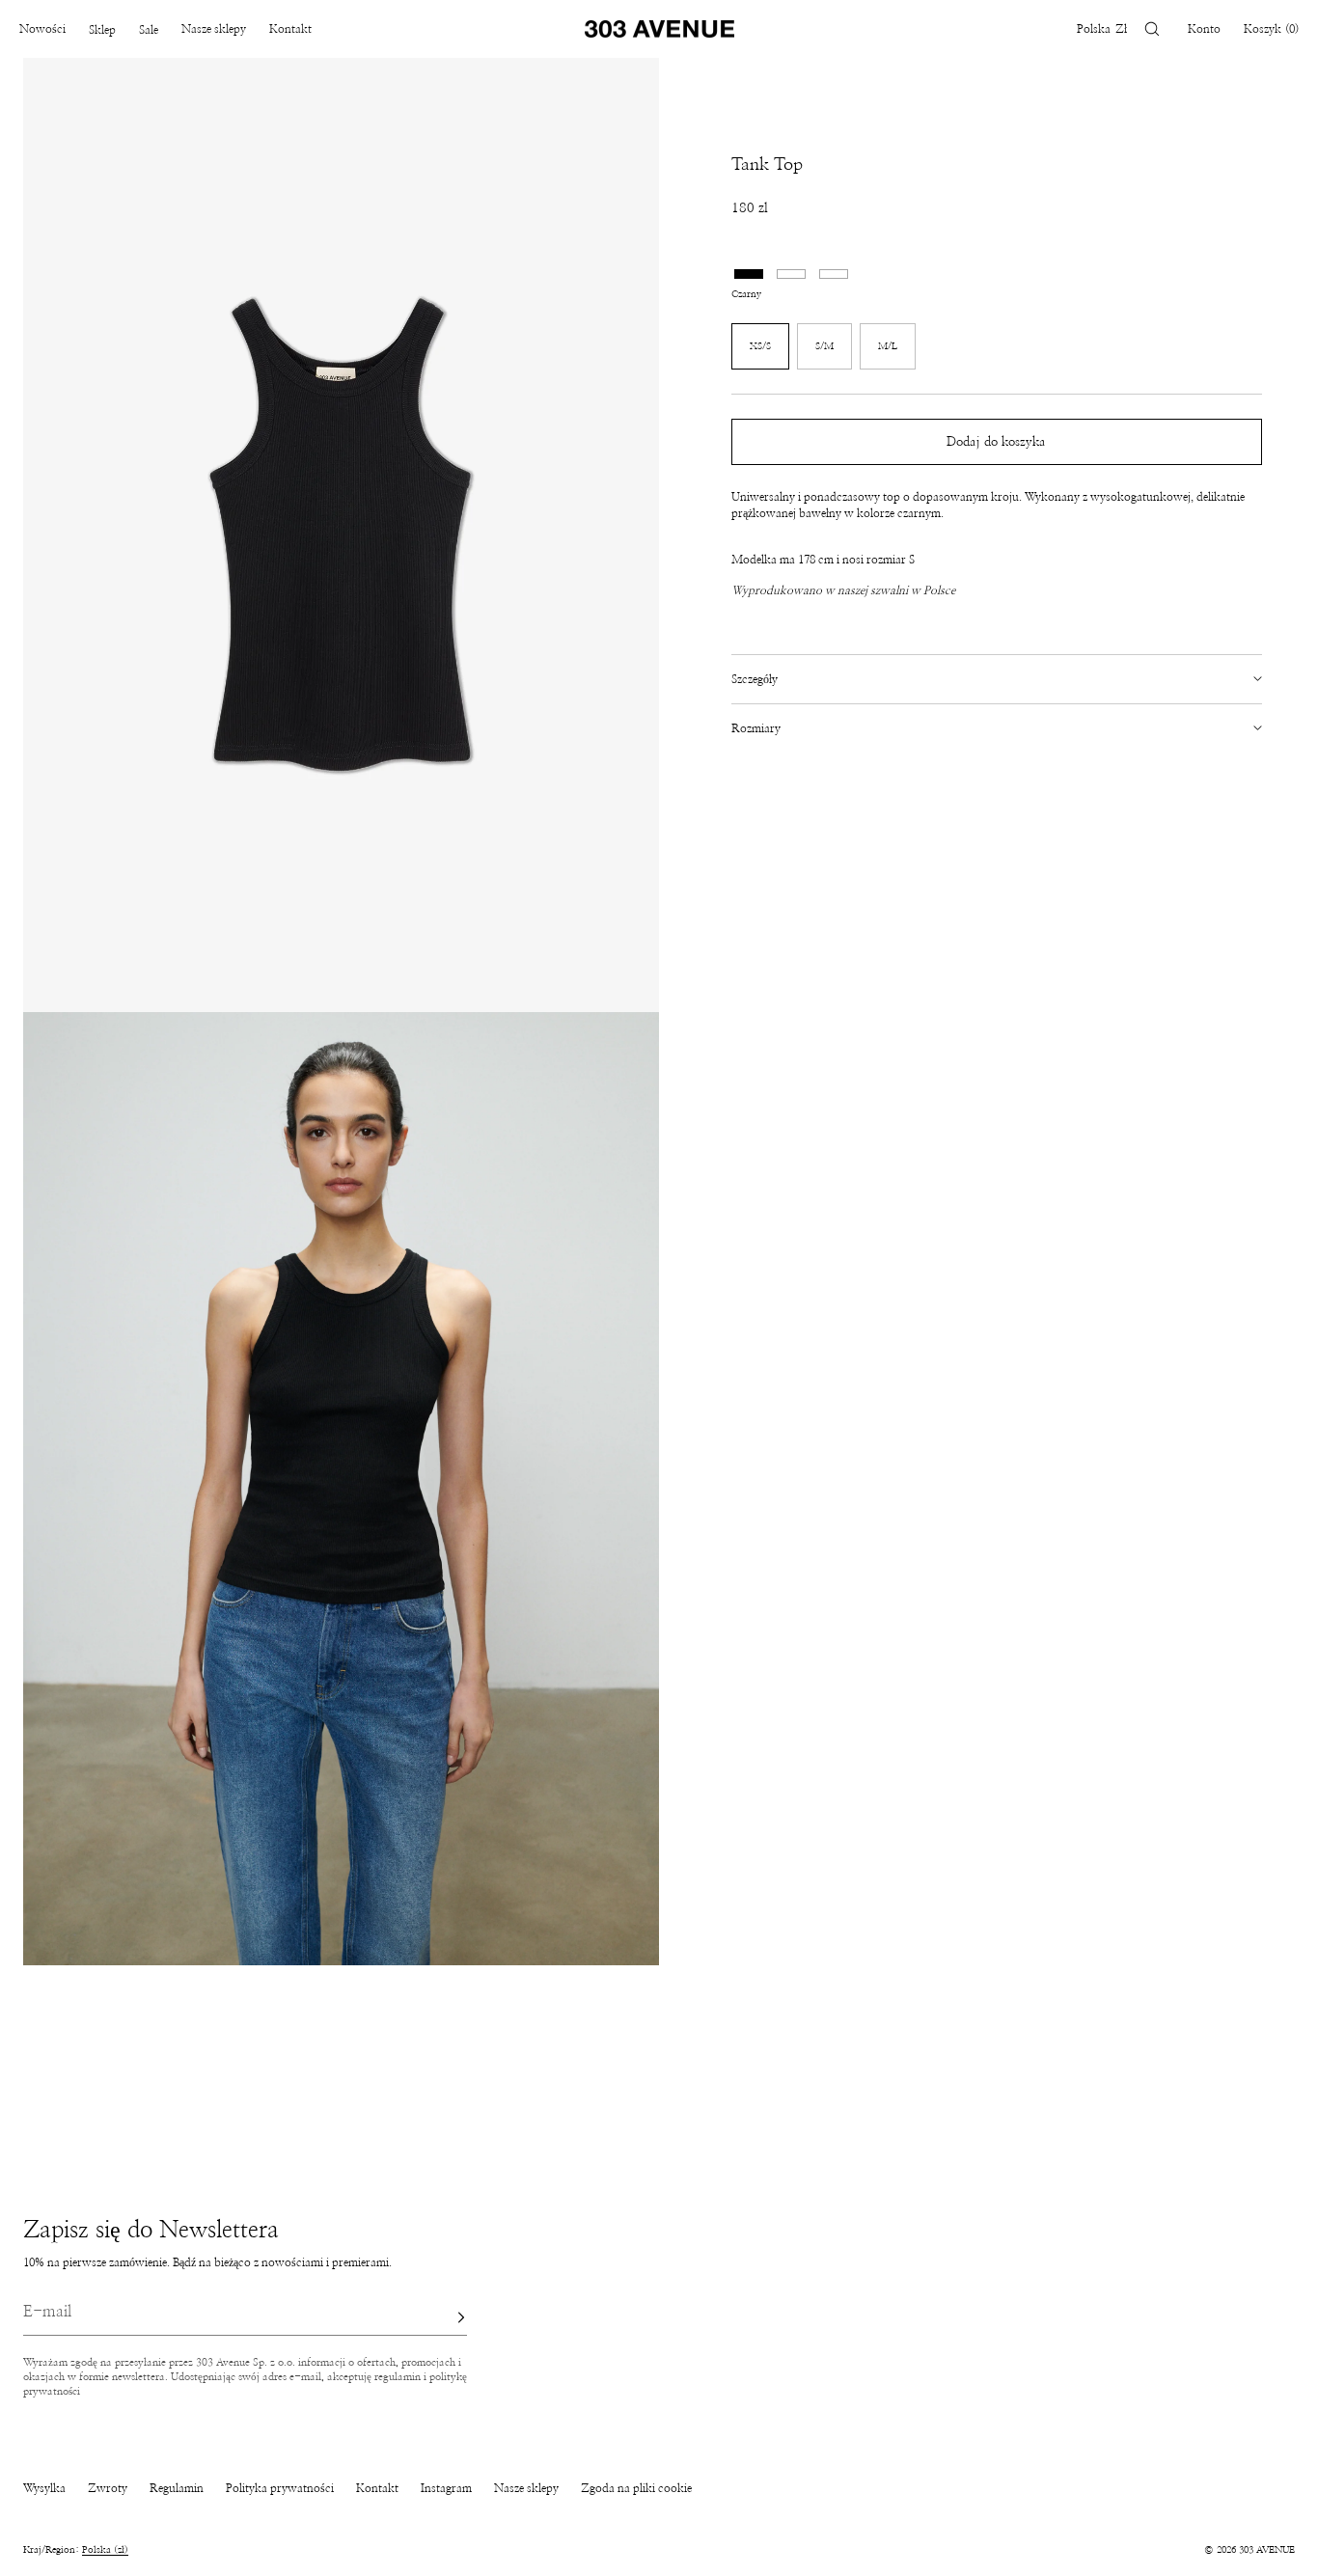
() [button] (1271, 29)
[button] (1152, 29)
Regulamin (177, 2488)
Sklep (102, 30)
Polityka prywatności (280, 2488)
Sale (149, 30)
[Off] (791, 270)
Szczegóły (755, 679)
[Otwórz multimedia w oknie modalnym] (341, 535)
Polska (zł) (105, 2550)
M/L (888, 346)
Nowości (42, 29)
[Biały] (834, 270)
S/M (824, 346)
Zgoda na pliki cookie (636, 2488)
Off (791, 274)
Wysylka (44, 2488)
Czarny (749, 274)
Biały (834, 274)
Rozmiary (756, 728)
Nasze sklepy (214, 29)
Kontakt (290, 29)
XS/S (760, 346)
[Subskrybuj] (443, 2317)
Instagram (446, 2488)
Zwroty (108, 2488)
